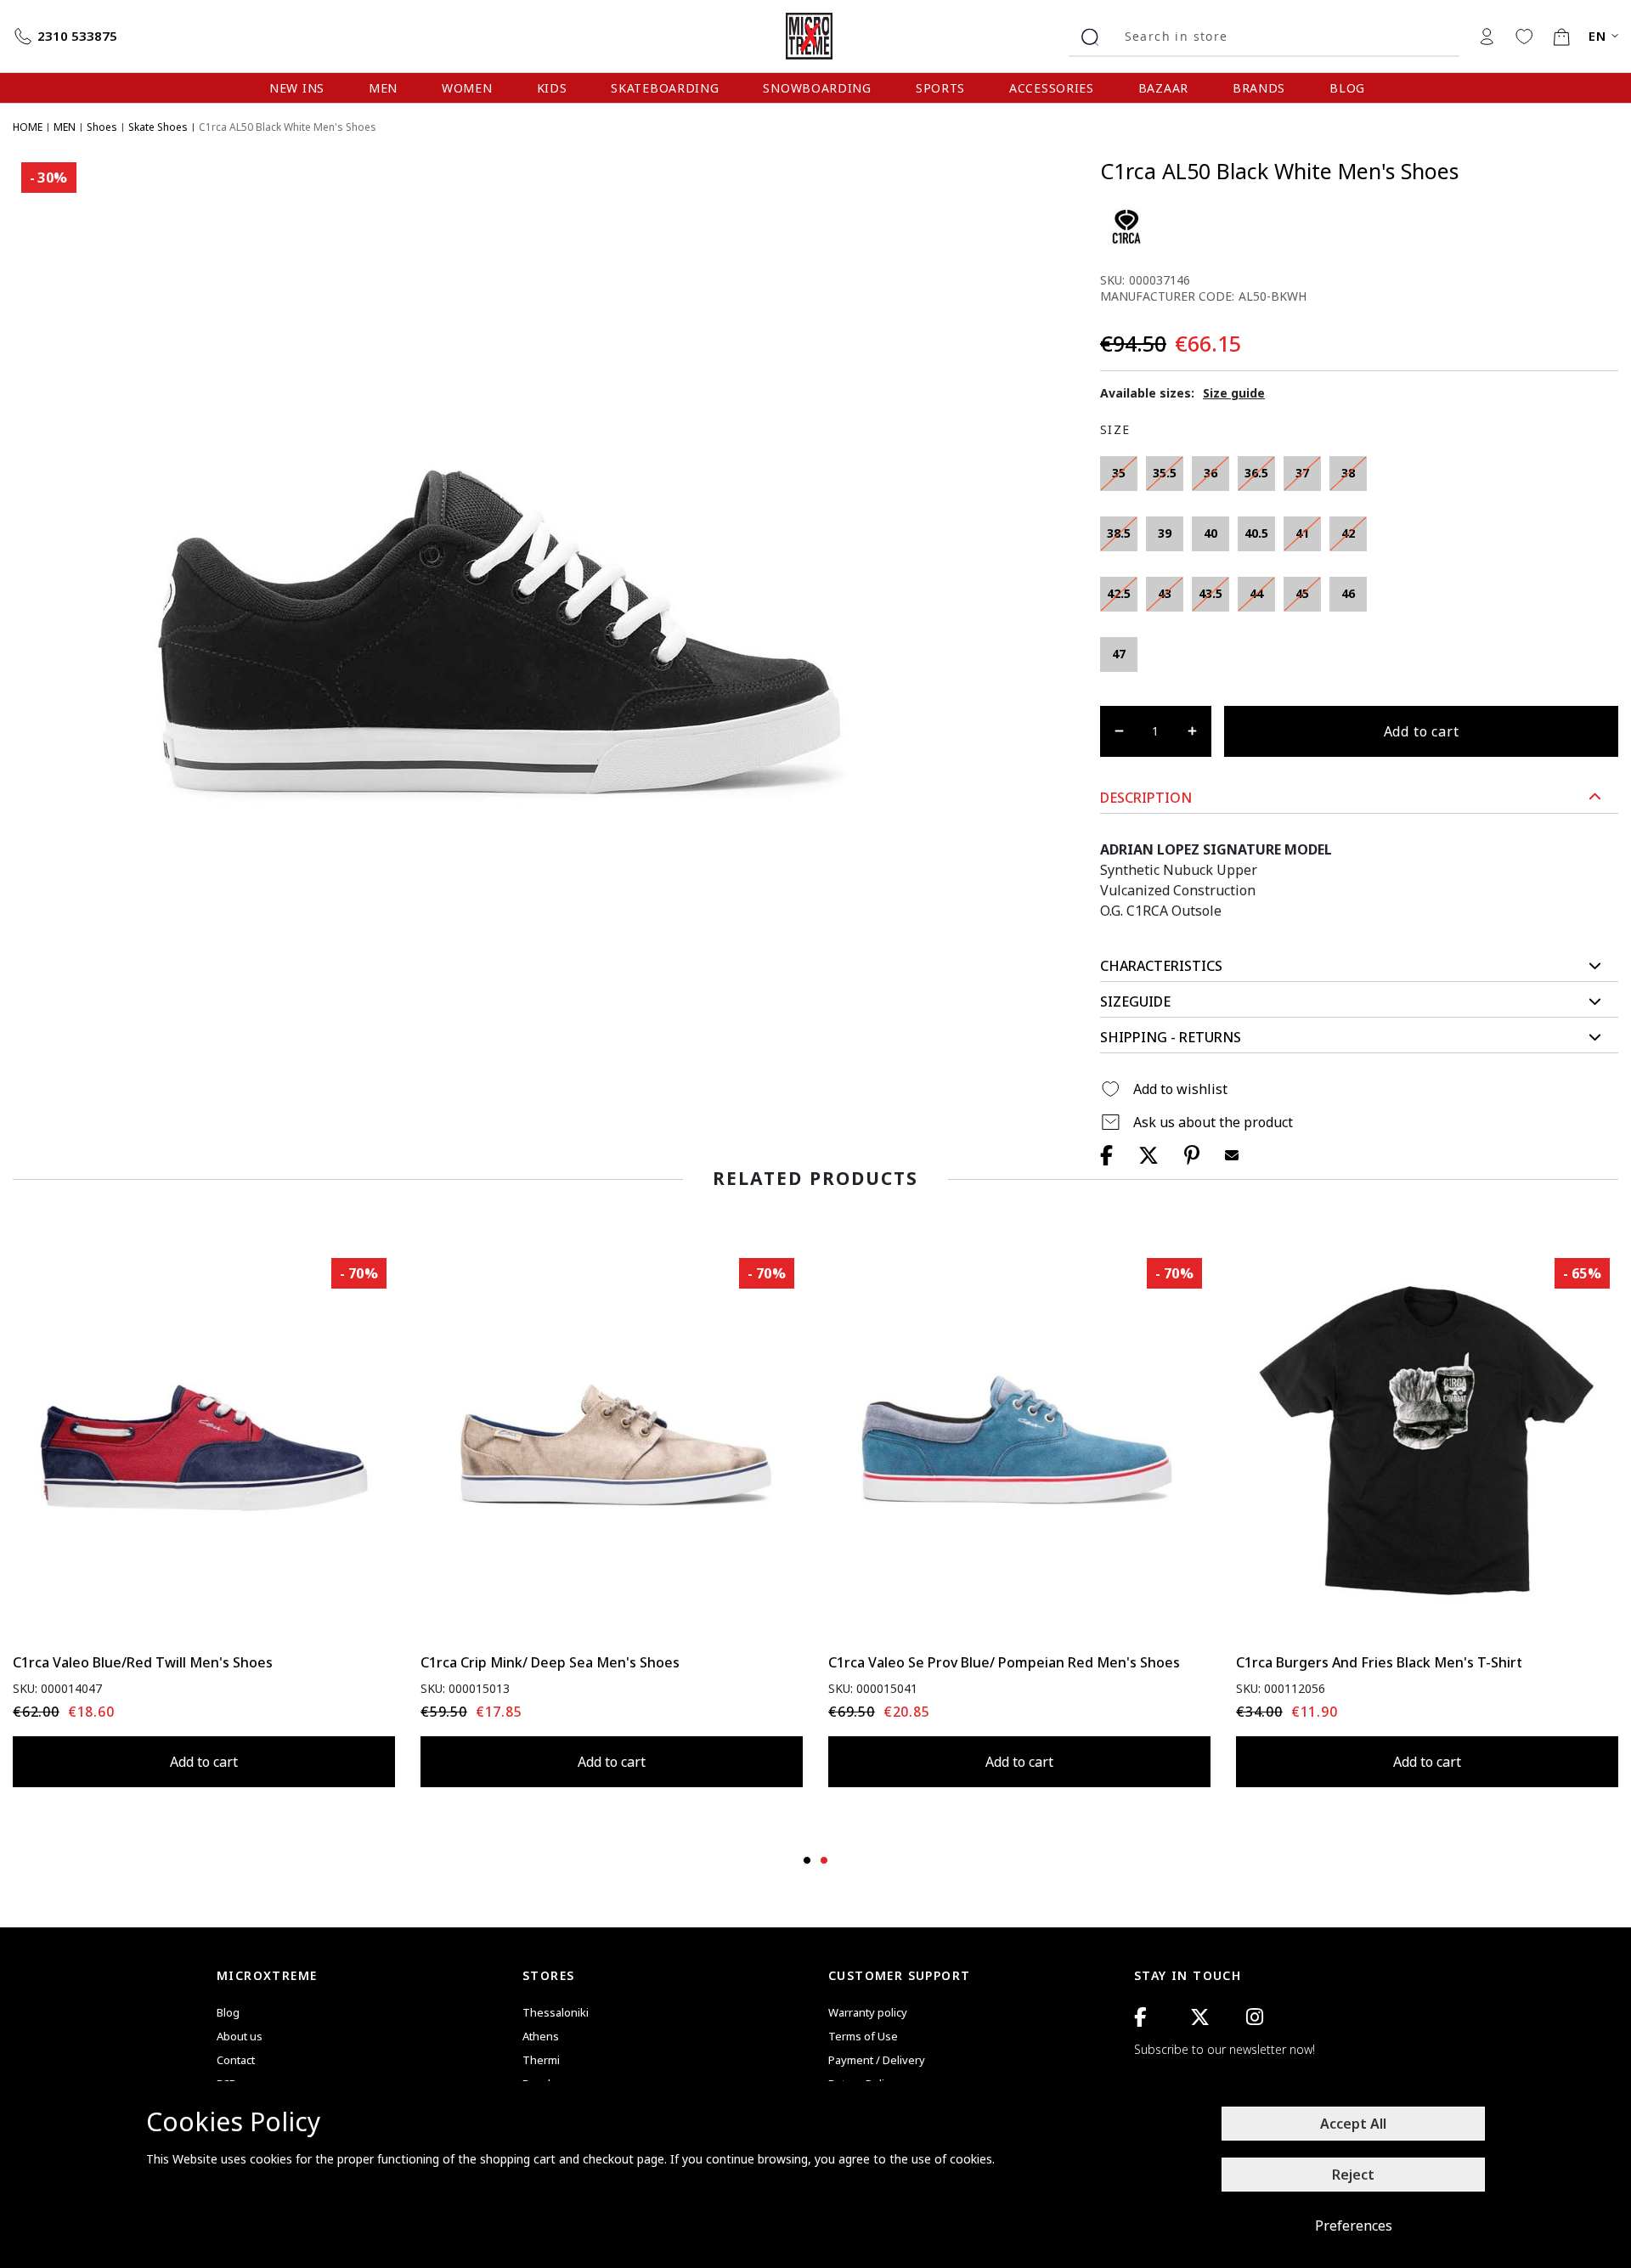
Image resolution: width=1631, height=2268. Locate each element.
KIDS (552, 88)
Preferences (1354, 2226)
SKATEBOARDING (665, 88)
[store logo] (815, 36)
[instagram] (1255, 2017)
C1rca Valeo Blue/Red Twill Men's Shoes (143, 1662)
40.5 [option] (1256, 533)
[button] (1359, 798)
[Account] (1487, 36)
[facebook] (1140, 2017)
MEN (383, 88)
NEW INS (297, 88)
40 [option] (1211, 533)
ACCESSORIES (1052, 88)
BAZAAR (1163, 88)
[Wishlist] (1524, 36)
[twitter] (1200, 2017)
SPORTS (940, 88)
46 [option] (1348, 593)
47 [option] (1119, 654)
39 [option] (1165, 533)
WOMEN (467, 88)
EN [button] (1598, 36)
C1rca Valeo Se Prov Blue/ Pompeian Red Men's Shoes (1004, 1662)
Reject (1353, 2175)
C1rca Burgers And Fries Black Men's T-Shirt (1379, 1662)
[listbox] (1240, 568)
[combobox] (1286, 36)
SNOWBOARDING (817, 88)
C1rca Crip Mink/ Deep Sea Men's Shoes (550, 1662)
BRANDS (1259, 88)
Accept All (1353, 2124)
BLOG (1347, 88)
